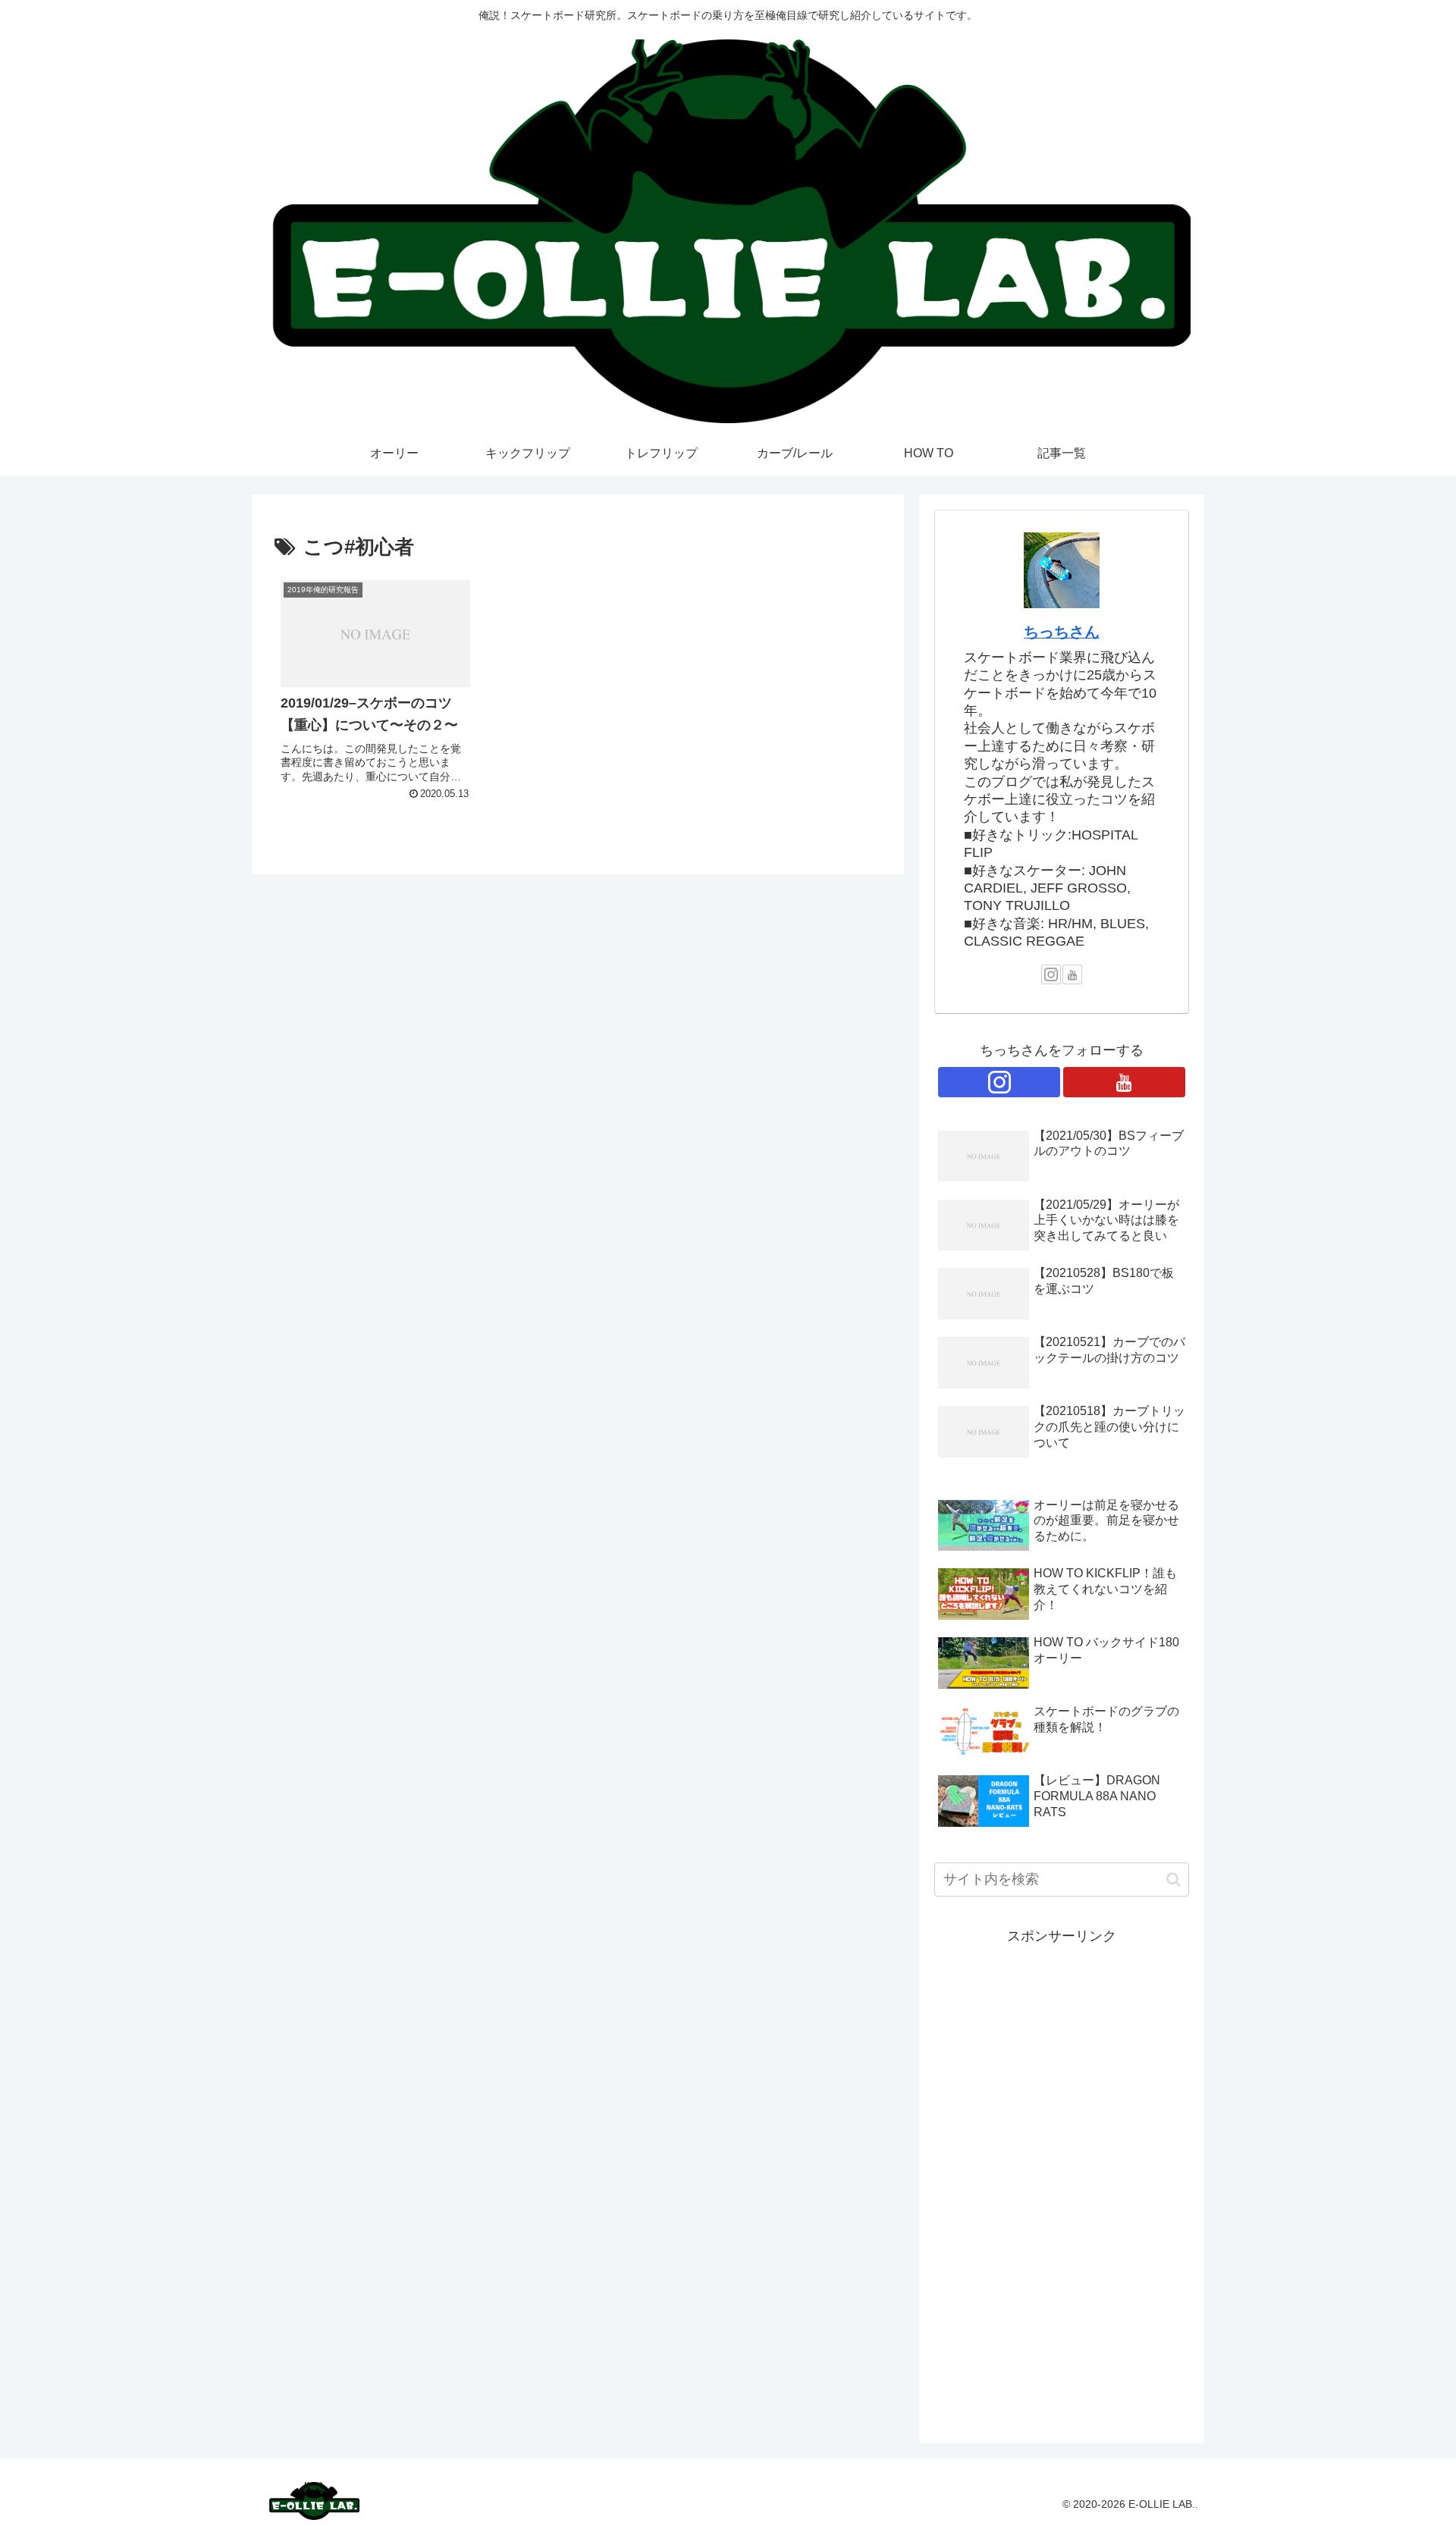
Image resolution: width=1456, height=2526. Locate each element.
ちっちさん (1062, 632)
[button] (1174, 1880)
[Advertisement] (1062, 2176)
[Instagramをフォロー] (1051, 974)
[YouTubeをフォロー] (1072, 974)
